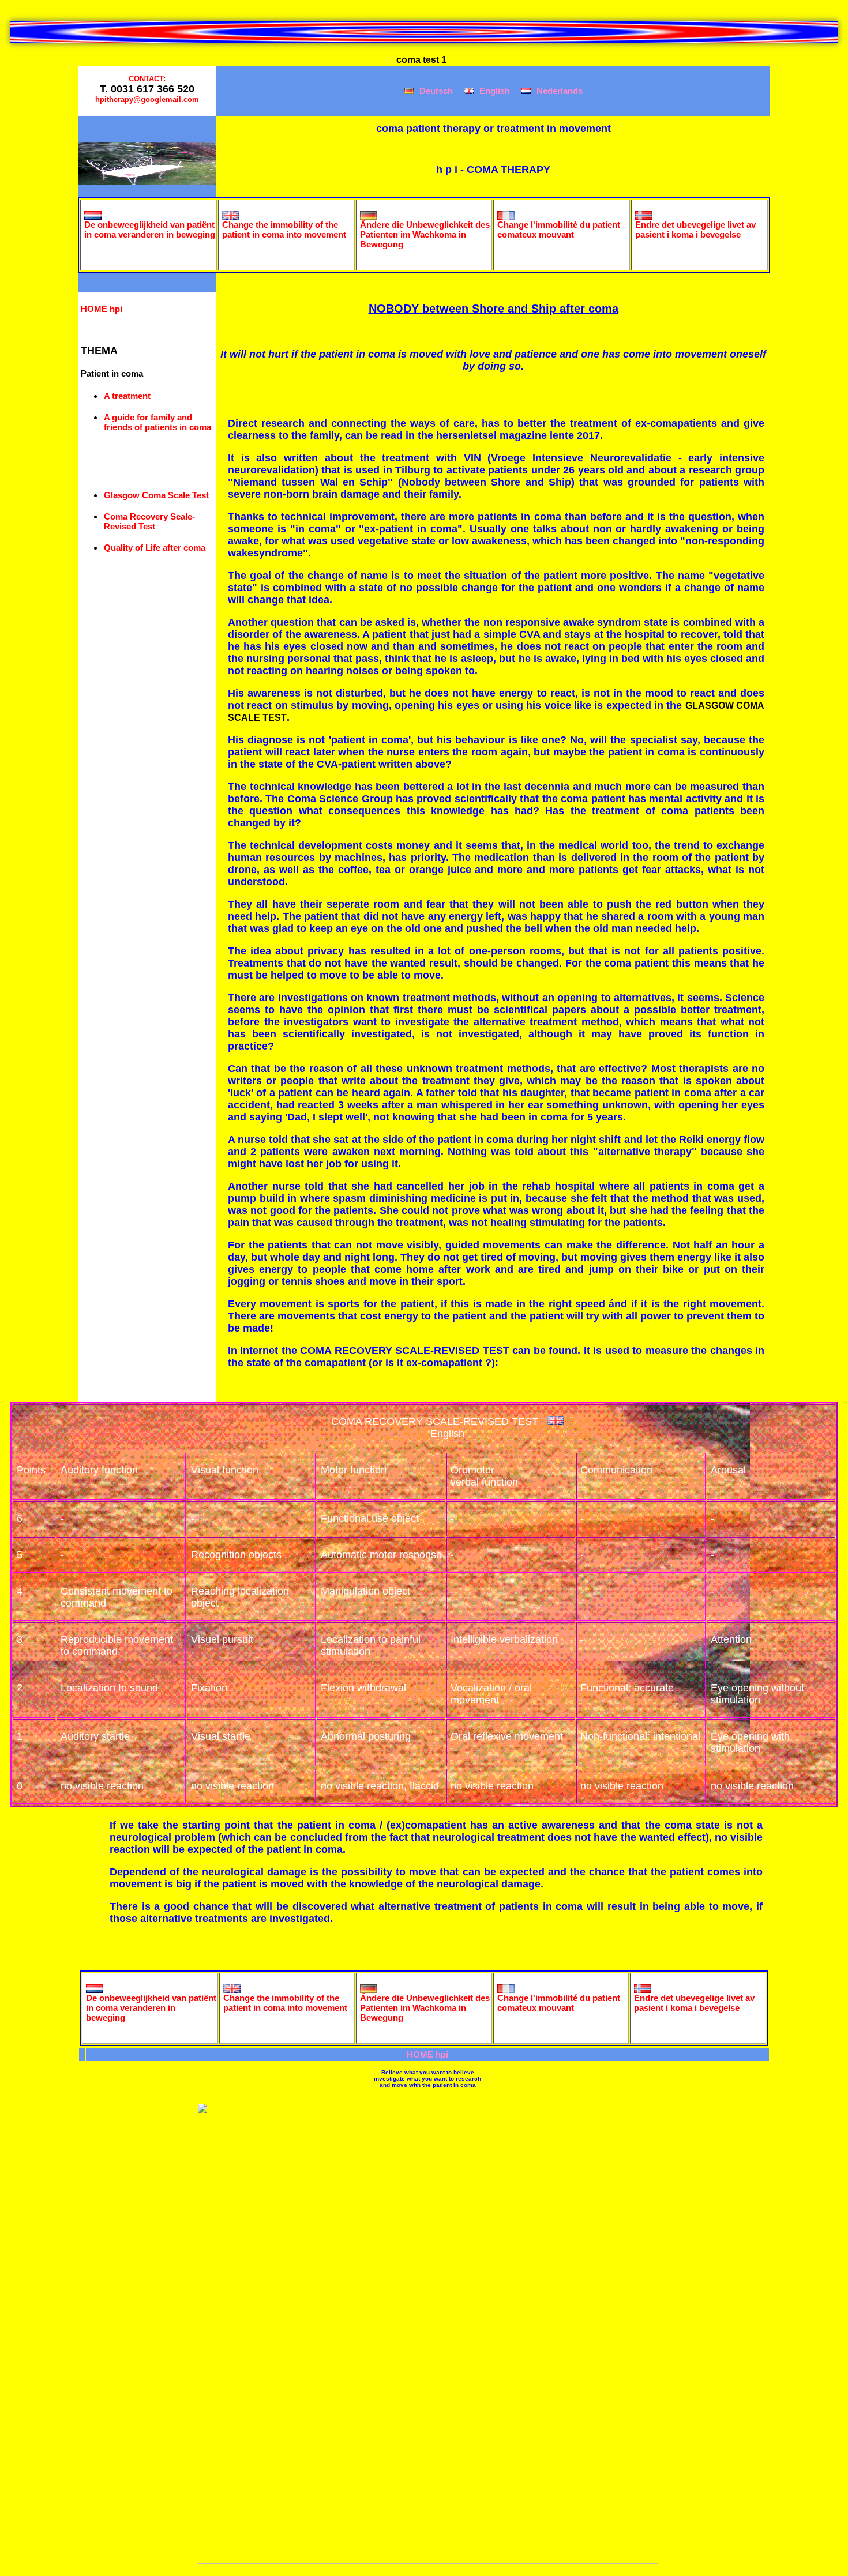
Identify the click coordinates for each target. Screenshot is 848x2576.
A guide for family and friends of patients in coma (157, 422)
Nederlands (560, 91)
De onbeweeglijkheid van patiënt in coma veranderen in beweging (150, 230)
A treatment (127, 396)
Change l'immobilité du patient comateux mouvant (559, 230)
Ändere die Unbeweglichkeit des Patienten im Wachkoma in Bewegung (425, 234)
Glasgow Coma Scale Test (156, 495)
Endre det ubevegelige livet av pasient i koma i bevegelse (695, 230)
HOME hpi (102, 309)
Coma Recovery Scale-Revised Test (149, 521)
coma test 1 (423, 60)
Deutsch (436, 91)
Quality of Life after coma (155, 548)
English (495, 91)
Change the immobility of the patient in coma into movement (284, 230)
